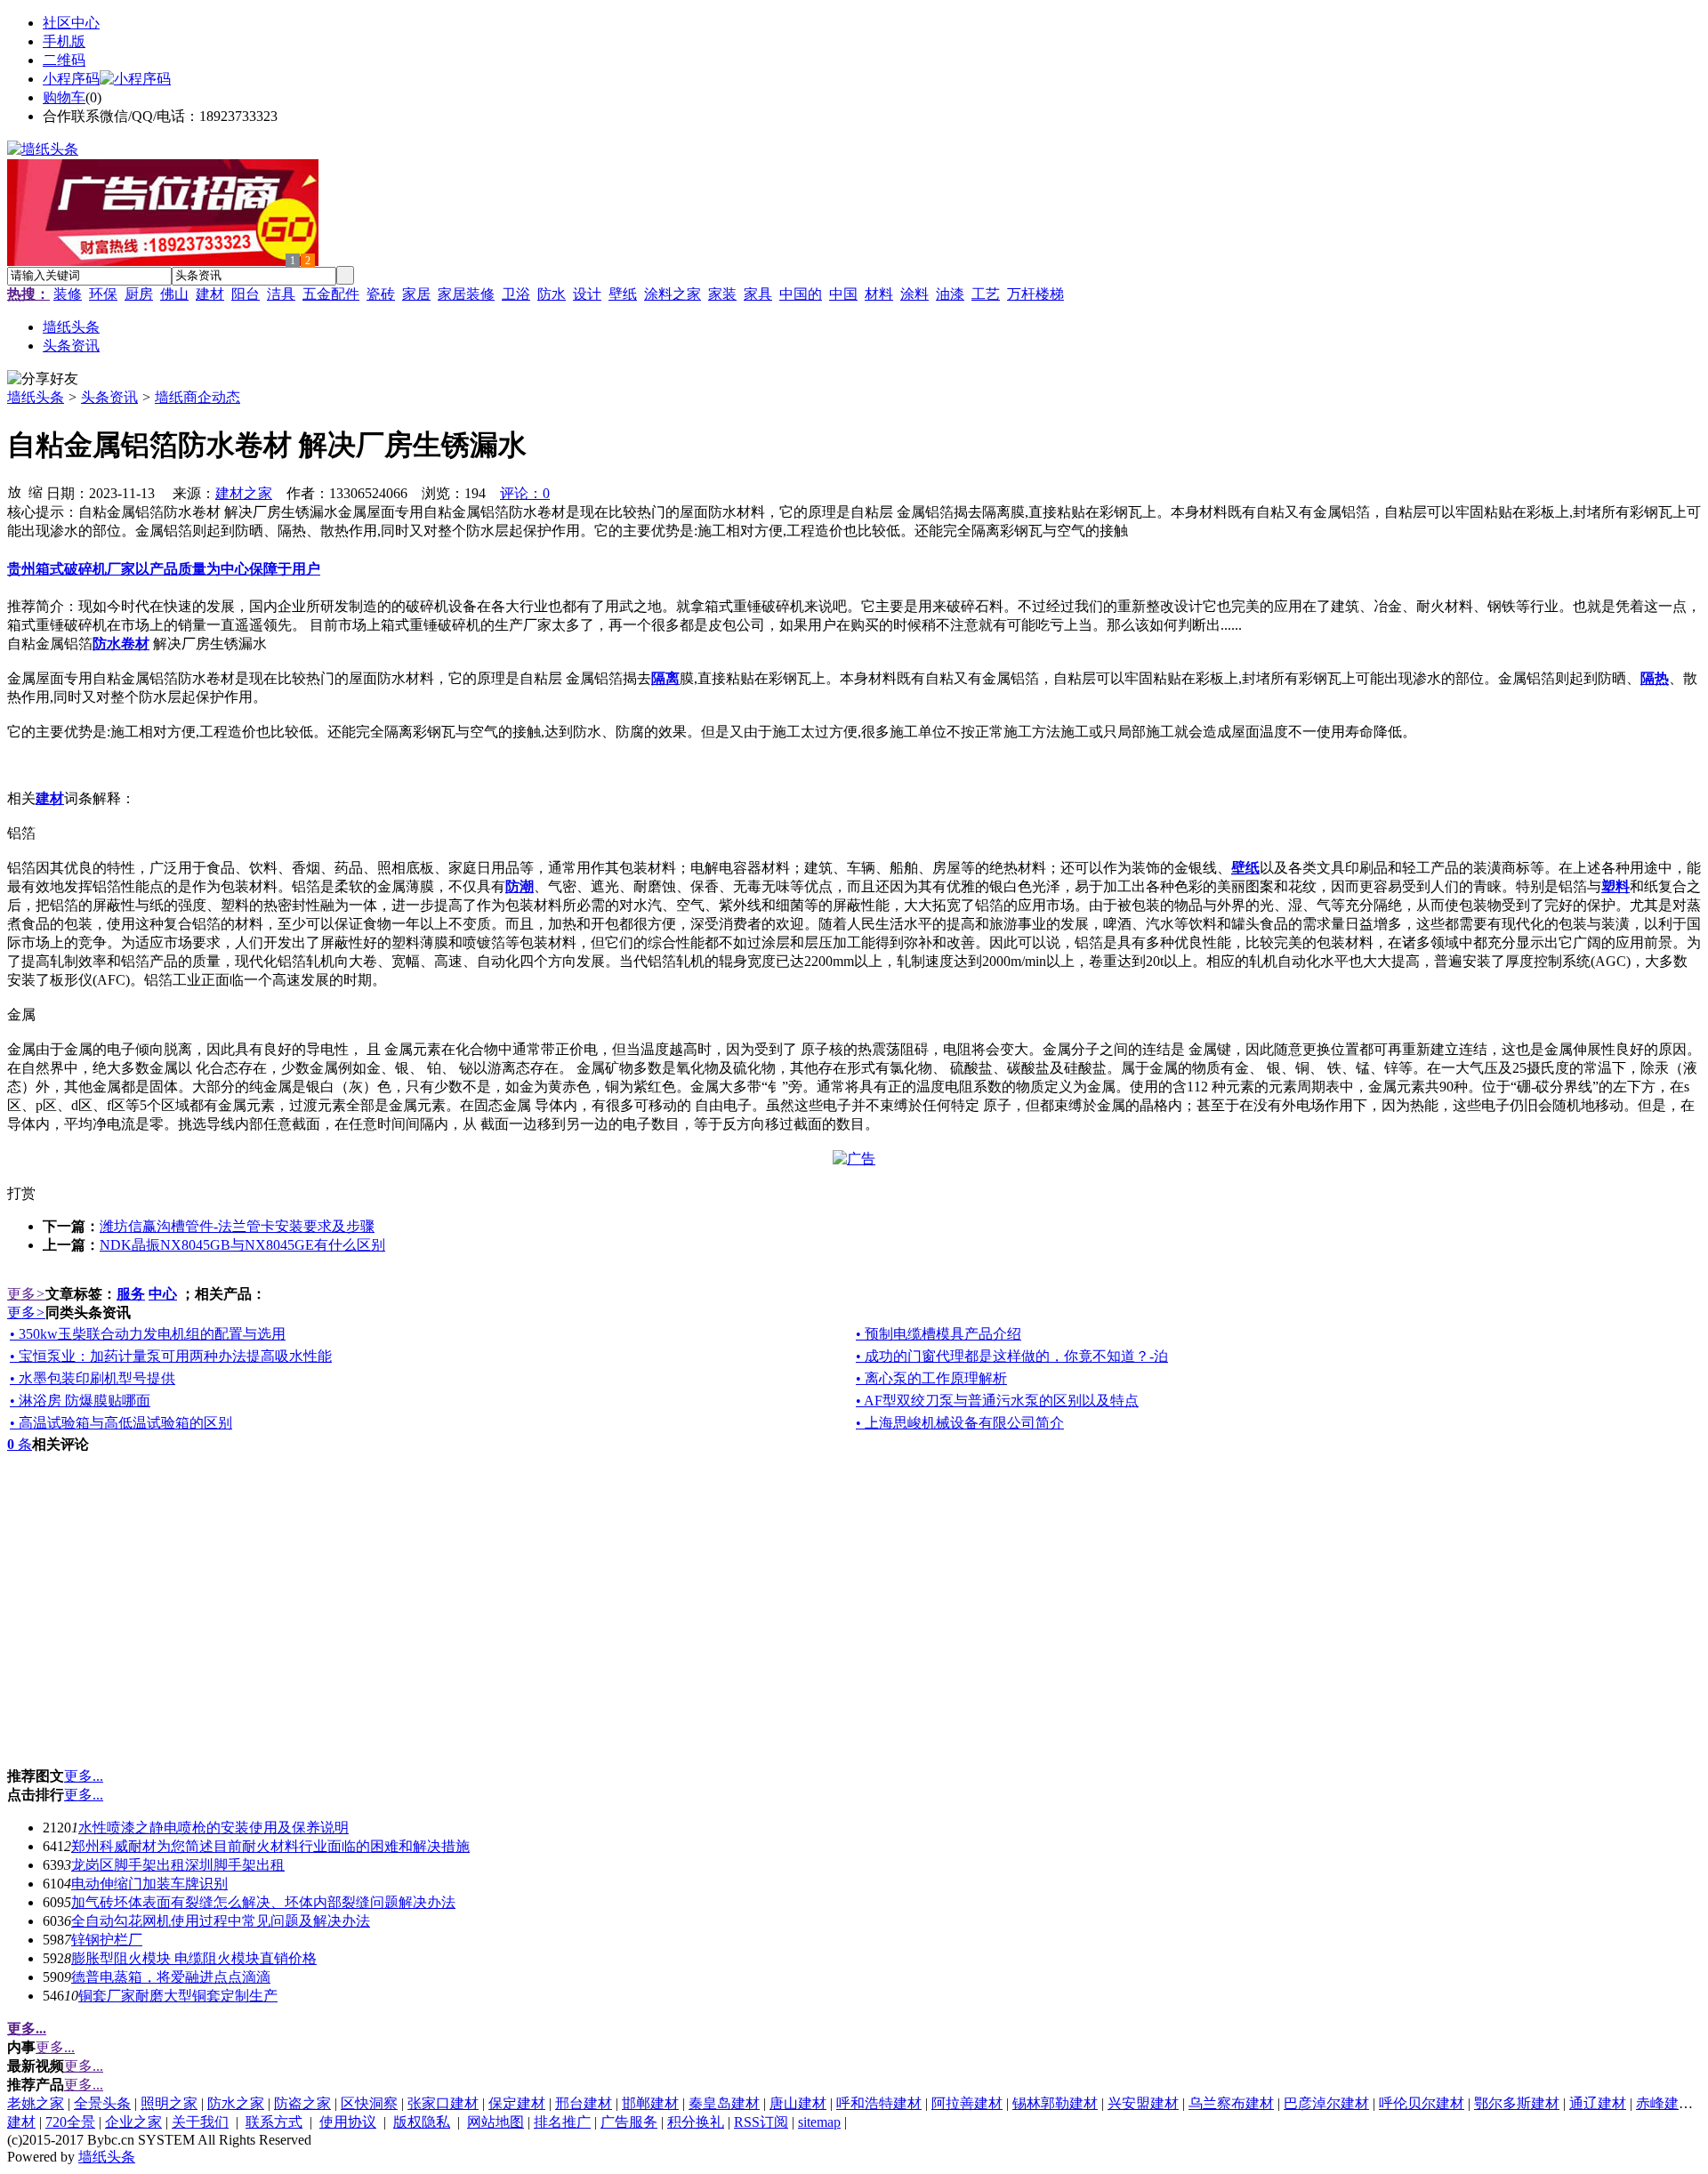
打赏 (21, 1193)
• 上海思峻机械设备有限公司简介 (960, 1423)
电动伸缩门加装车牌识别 (149, 1884)
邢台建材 (584, 2103)
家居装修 (466, 294)
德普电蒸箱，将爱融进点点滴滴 (171, 1977)
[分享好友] (43, 379)
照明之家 (169, 2103)
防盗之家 (302, 2103)
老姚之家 (36, 2103)
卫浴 (516, 294)
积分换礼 (696, 2122)
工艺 (986, 294)
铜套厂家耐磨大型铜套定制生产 (178, 1996)
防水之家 (236, 2103)
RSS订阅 (761, 2122)
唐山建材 (798, 2103)
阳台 (246, 294)
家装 (722, 294)
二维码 (64, 60)
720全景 (70, 2122)
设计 (587, 294)
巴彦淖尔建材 (1326, 2103)
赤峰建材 (1664, 2103)
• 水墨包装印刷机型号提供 (93, 1378)
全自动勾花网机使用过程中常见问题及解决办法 (221, 1921)
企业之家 (133, 2122)
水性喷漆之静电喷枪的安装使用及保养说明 (213, 1828)
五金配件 (331, 294)
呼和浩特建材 (879, 2103)
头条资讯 (109, 397)
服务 (131, 1294)
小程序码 (71, 79)
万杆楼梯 (1035, 294)
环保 (103, 294)
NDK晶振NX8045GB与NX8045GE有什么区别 (242, 1245)
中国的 (801, 294)
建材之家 (244, 493)
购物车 (64, 97)
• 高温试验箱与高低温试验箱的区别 (121, 1423)
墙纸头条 (36, 397)
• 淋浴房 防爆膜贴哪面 (80, 1401)
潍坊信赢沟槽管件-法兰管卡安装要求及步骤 (237, 1226)
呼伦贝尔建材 (1422, 2103)
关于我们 (200, 2122)
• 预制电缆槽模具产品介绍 (939, 1334)
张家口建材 (443, 2103)
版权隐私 (422, 2122)
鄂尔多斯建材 (1517, 2103)
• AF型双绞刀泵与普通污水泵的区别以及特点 (997, 1401)
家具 (758, 294)
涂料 (914, 294)
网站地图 (495, 2122)
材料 (879, 294)
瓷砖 (381, 294)
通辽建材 (1598, 2103)
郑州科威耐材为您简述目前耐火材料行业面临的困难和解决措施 (270, 1846)
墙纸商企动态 (197, 397)
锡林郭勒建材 (1055, 2103)
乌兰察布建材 (1231, 2103)
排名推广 (562, 2122)
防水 (552, 294)
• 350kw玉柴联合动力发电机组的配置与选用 (148, 1334)
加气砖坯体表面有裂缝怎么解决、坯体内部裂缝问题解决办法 (263, 1902)
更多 (26, 1294)
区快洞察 (369, 2103)
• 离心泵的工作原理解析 (931, 1378)
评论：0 (525, 493)
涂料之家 (673, 294)
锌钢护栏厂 (107, 1940)
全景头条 (102, 2103)
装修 (68, 294)
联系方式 (274, 2122)
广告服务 (629, 2122)
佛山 (174, 294)
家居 (416, 294)
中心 (163, 1294)
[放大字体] (14, 491)
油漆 (950, 294)
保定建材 (517, 2103)
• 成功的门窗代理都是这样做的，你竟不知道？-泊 (1012, 1356)
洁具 (281, 294)
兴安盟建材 (1143, 2103)
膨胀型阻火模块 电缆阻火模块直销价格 (194, 1958)
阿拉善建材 (967, 2103)
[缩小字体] (36, 491)
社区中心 (71, 23)
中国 (843, 294)
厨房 (139, 294)
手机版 (64, 41)
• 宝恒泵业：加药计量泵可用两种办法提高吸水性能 (171, 1356)
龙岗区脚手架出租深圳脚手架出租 (178, 1865)
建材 (210, 294)
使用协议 (348, 2122)
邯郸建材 (650, 2103)
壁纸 (623, 294)
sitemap (819, 2122)
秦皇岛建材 (724, 2103)
